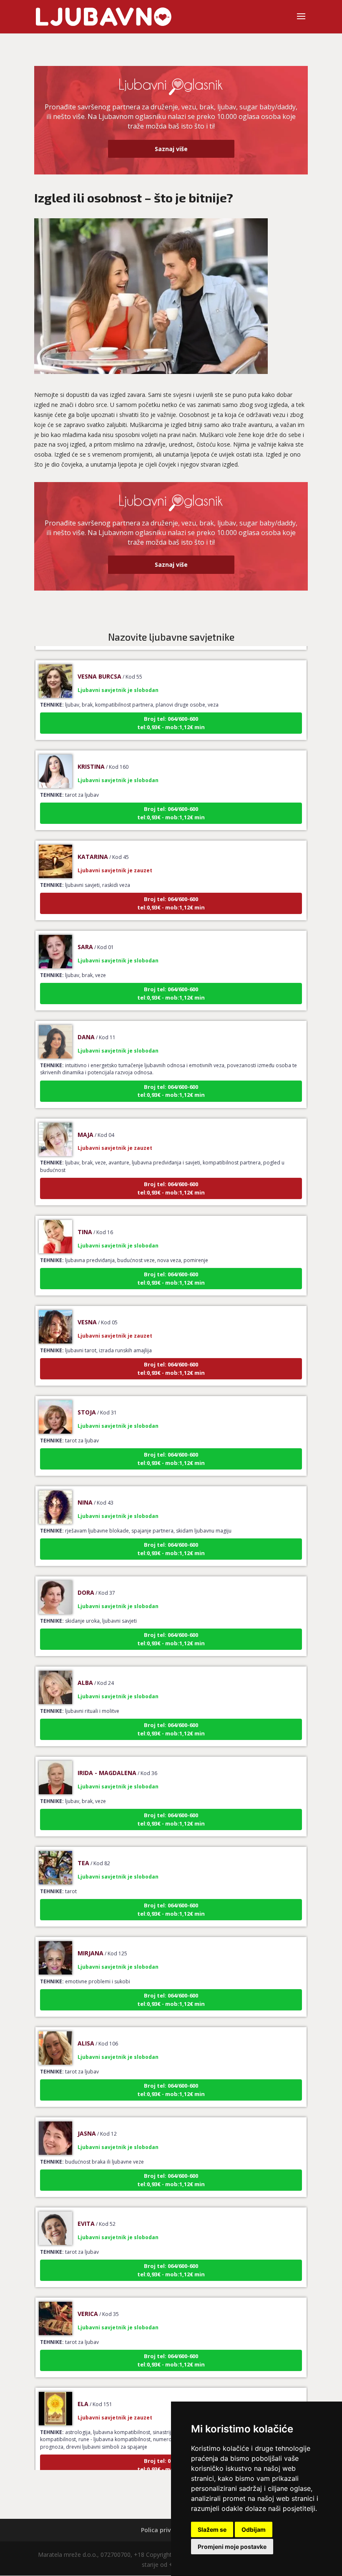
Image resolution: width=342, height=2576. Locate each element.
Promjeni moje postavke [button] (232, 2547)
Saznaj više (171, 149)
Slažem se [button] (212, 2529)
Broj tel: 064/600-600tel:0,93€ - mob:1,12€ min (171, 705)
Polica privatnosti (167, 2530)
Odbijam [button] (254, 2529)
